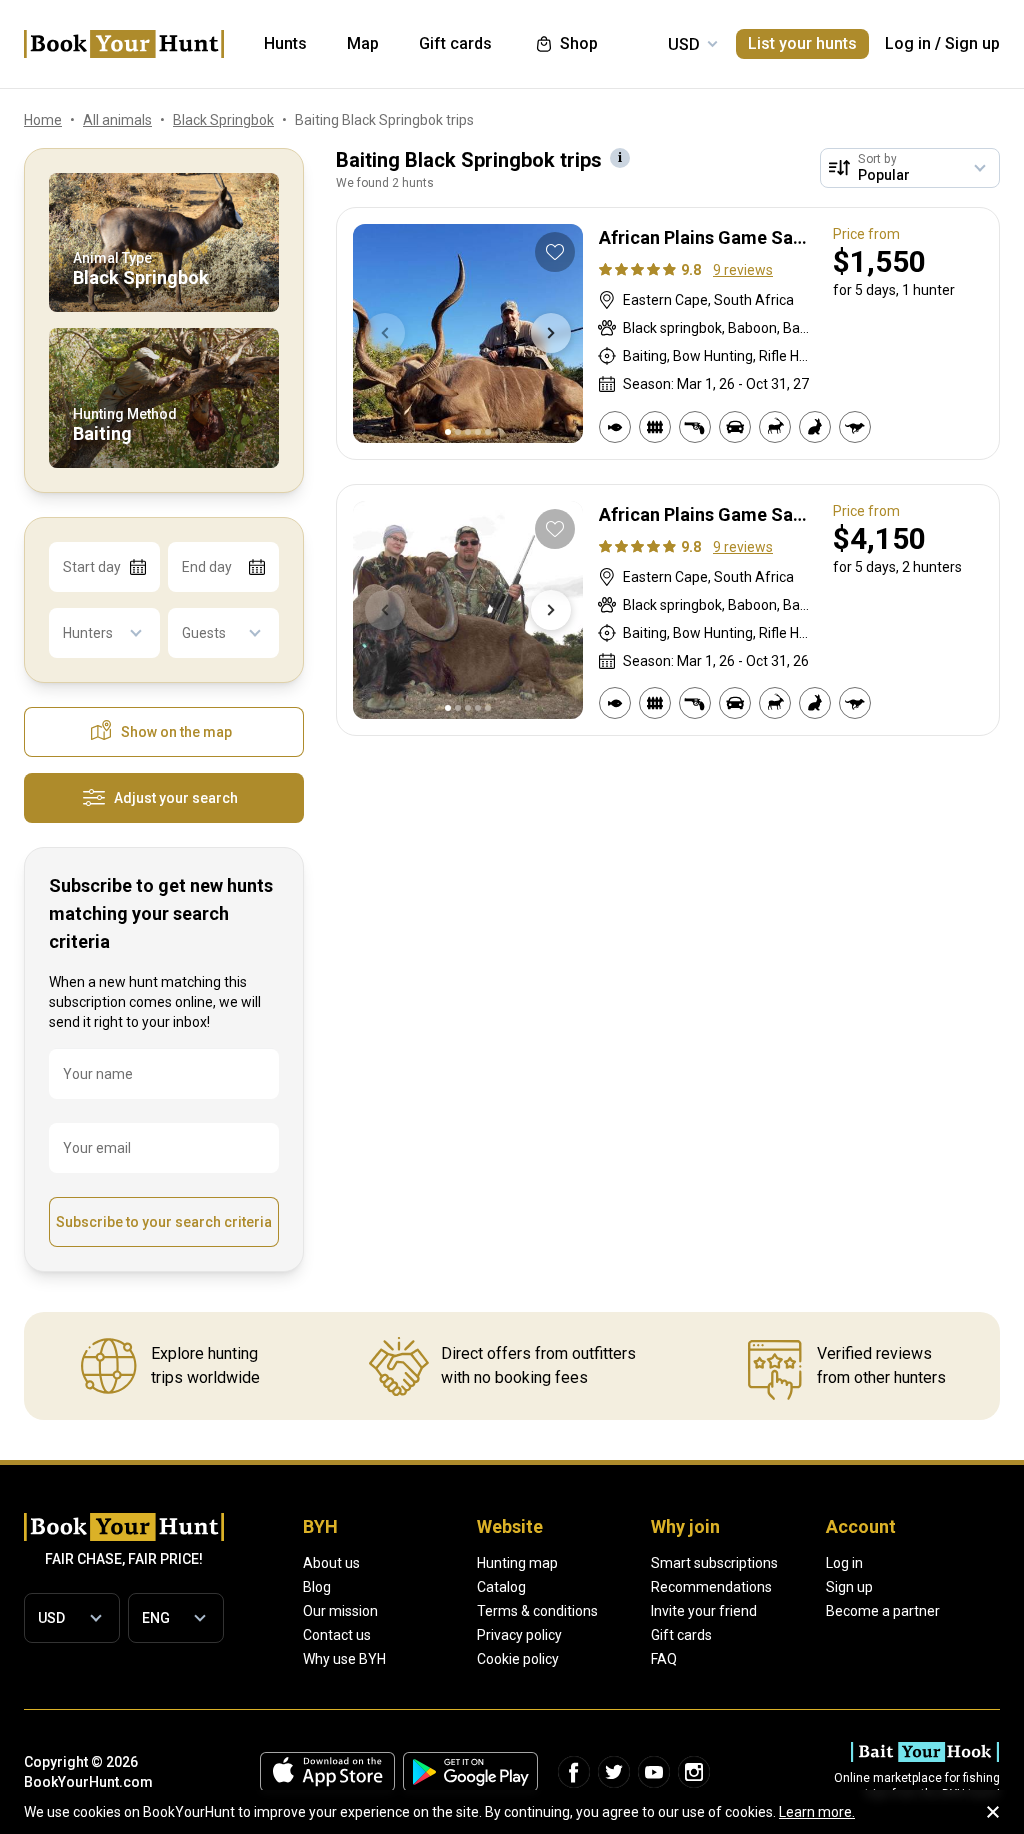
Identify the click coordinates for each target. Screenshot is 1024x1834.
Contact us (337, 1635)
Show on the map (176, 732)
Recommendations (711, 1587)
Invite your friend (704, 1611)
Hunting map (517, 1563)
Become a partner (883, 1611)
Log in (908, 43)
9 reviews (743, 270)
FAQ (664, 1659)
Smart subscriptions (714, 1563)
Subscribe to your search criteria (164, 1222)
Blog (317, 1587)
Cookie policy (518, 1659)
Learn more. (817, 1812)
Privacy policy (519, 1635)
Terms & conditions (537, 1611)
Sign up (972, 43)
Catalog (501, 1587)
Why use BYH (344, 1659)
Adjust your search (176, 798)
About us (331, 1563)
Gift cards (681, 1635)
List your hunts (802, 43)
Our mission (340, 1611)
